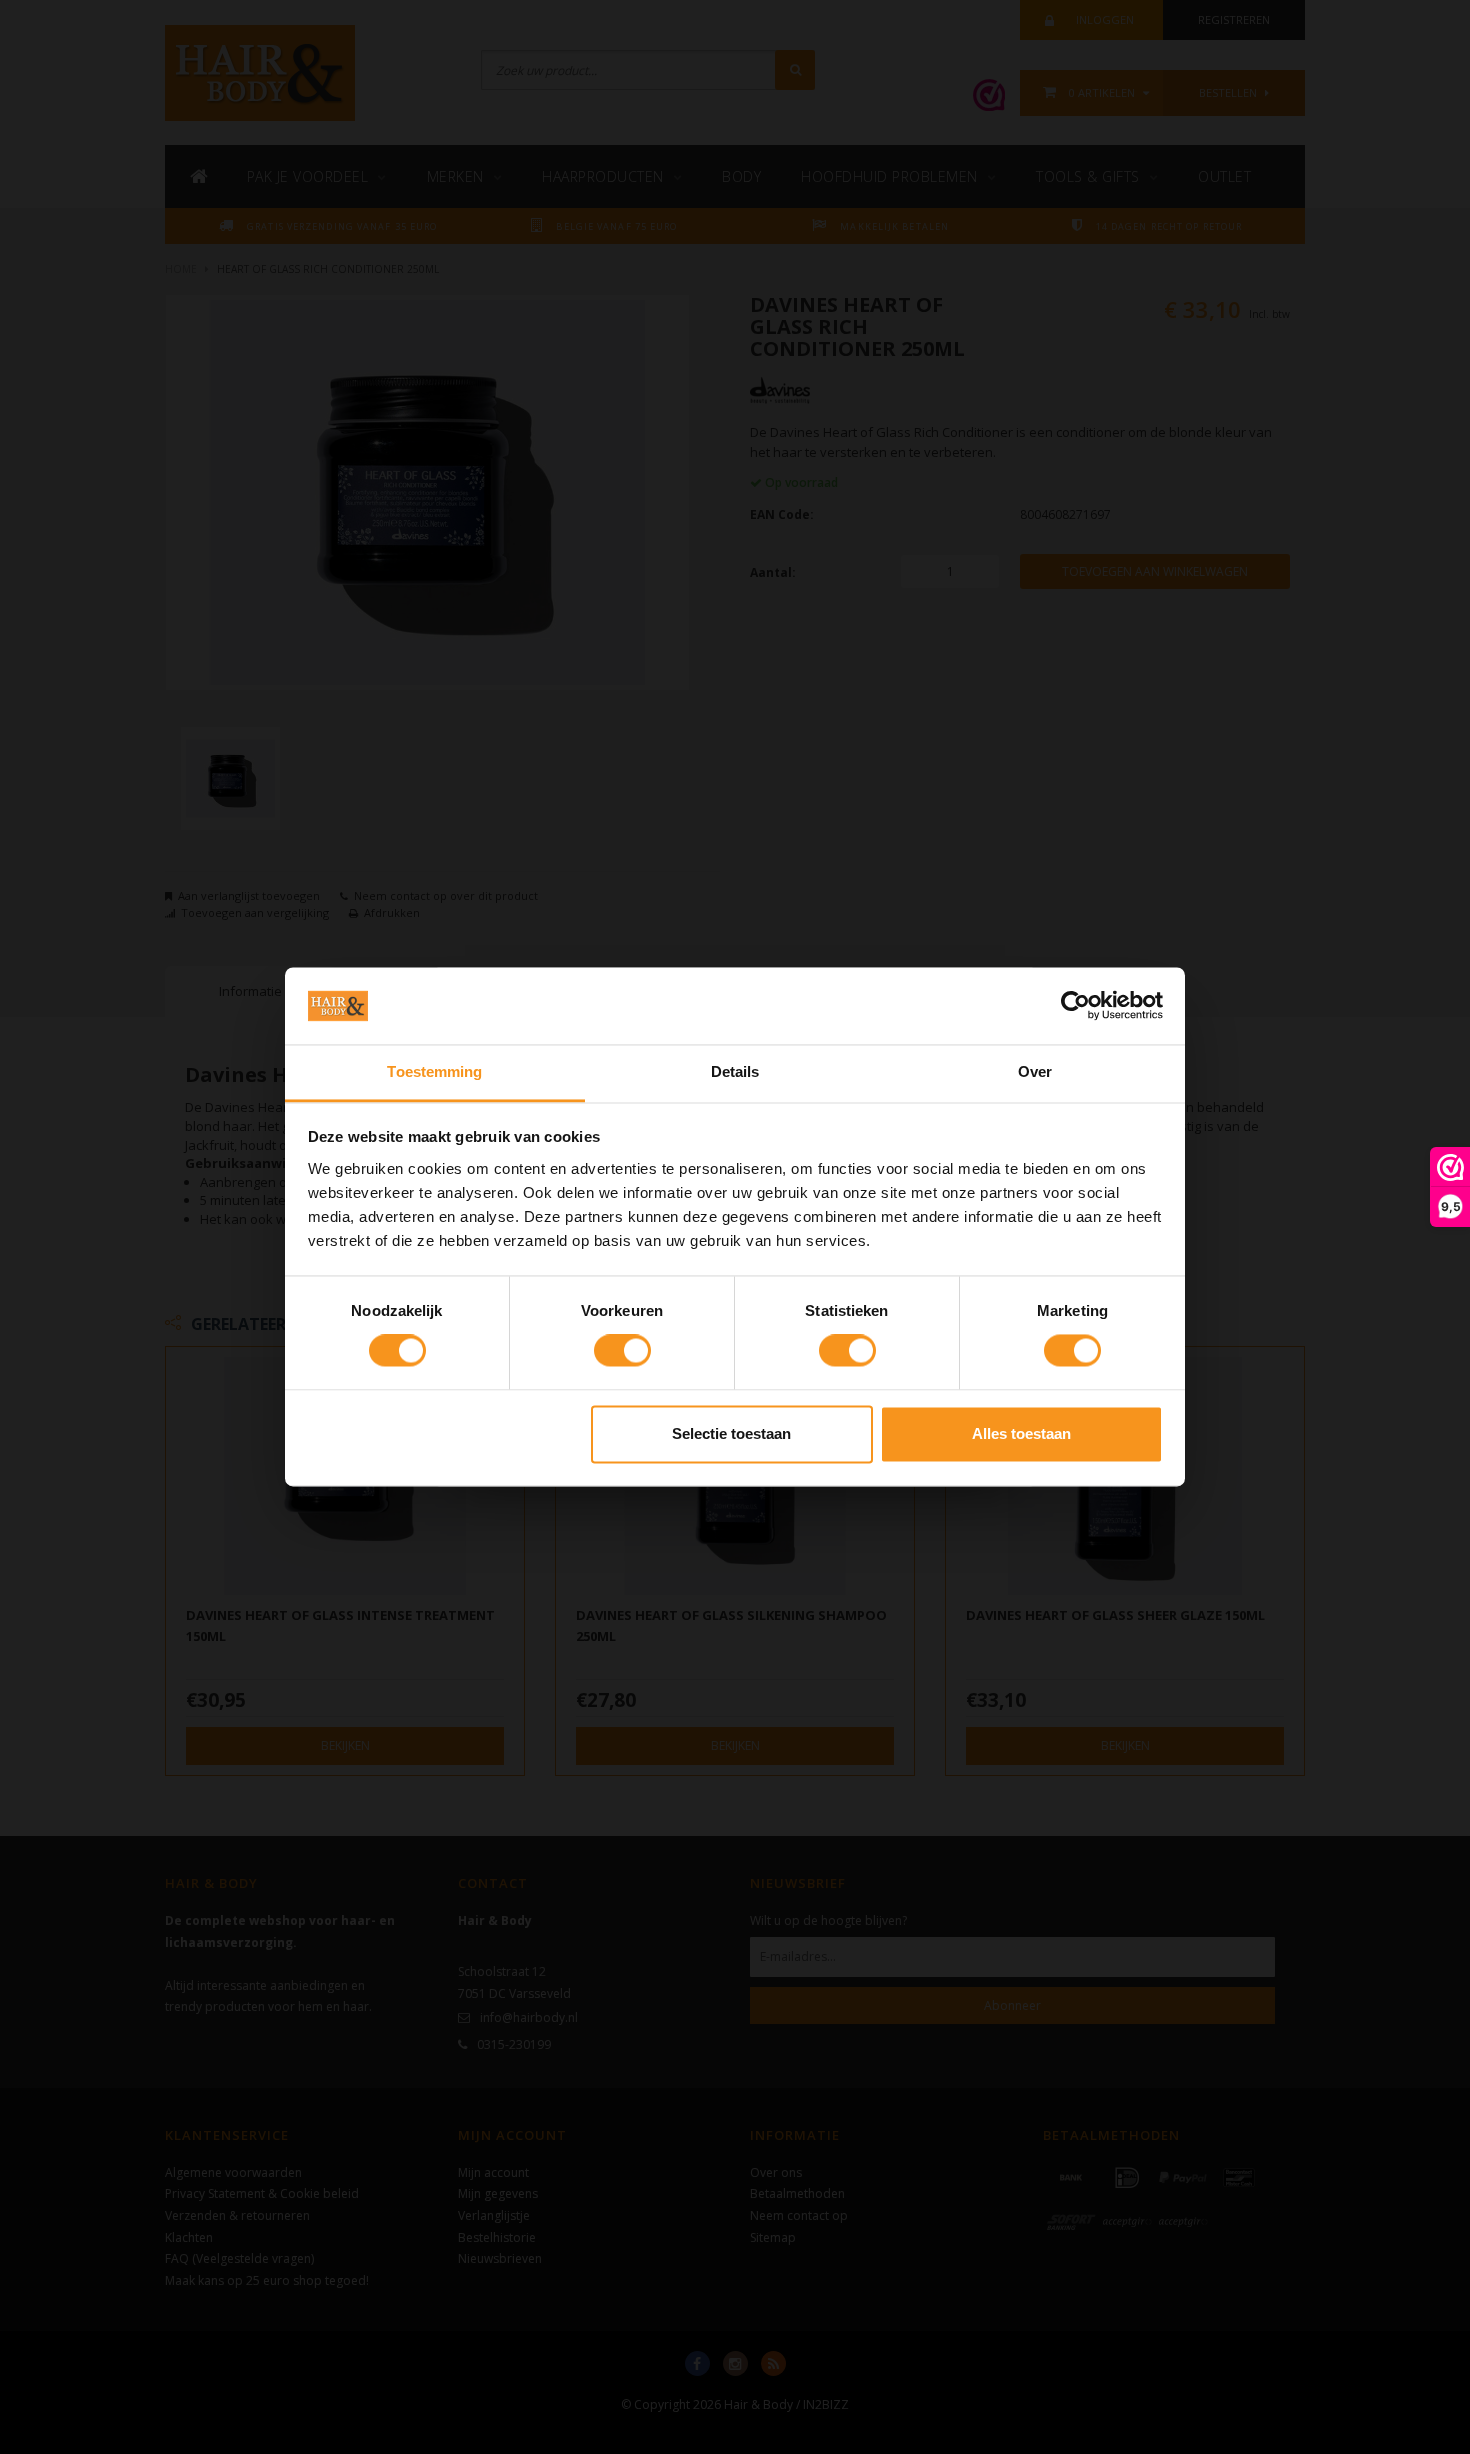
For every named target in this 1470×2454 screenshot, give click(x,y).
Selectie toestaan (731, 1433)
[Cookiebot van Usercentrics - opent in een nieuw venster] (1075, 1006)
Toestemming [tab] (434, 1071)
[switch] (622, 1351)
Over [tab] (1035, 1071)
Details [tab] (735, 1071)
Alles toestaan (1021, 1433)
